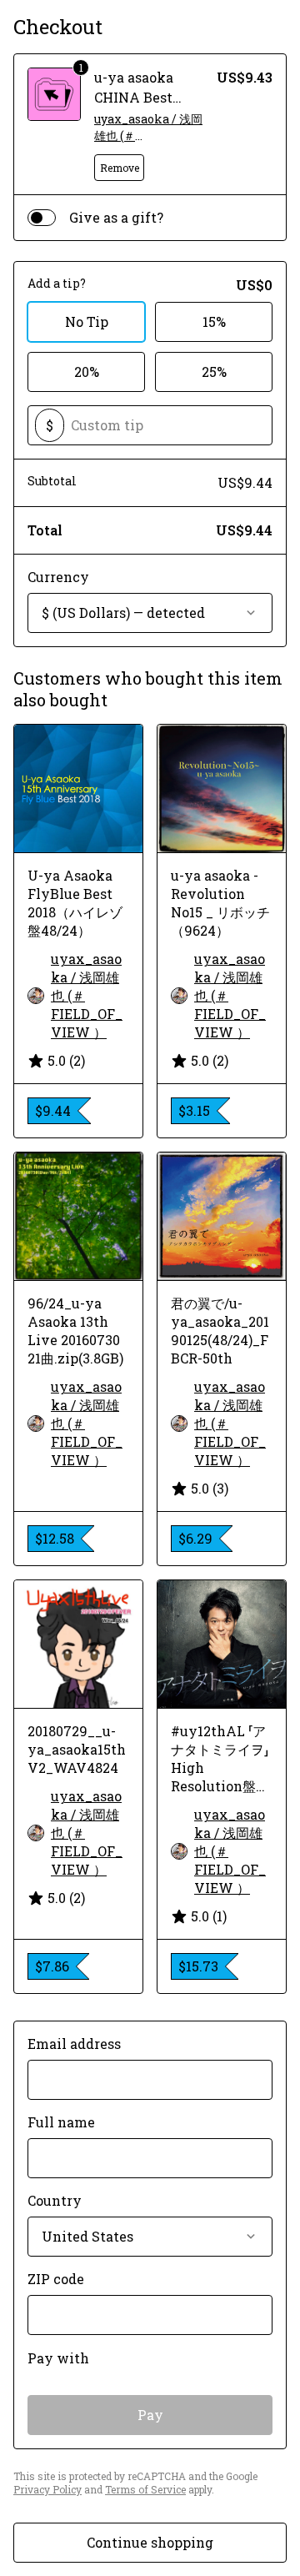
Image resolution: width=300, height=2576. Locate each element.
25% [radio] (214, 372)
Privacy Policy (47, 2489)
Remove (120, 168)
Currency (58, 577)
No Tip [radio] (87, 321)
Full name (61, 2122)
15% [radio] (214, 321)
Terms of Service (145, 2489)
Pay (150, 2415)
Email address (74, 2044)
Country (55, 2200)
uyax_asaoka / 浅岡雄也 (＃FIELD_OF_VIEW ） (148, 128)
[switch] (42, 218)
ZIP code (56, 2279)
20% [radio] (87, 372)
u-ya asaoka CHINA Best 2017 (134, 97)
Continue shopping (150, 2542)
